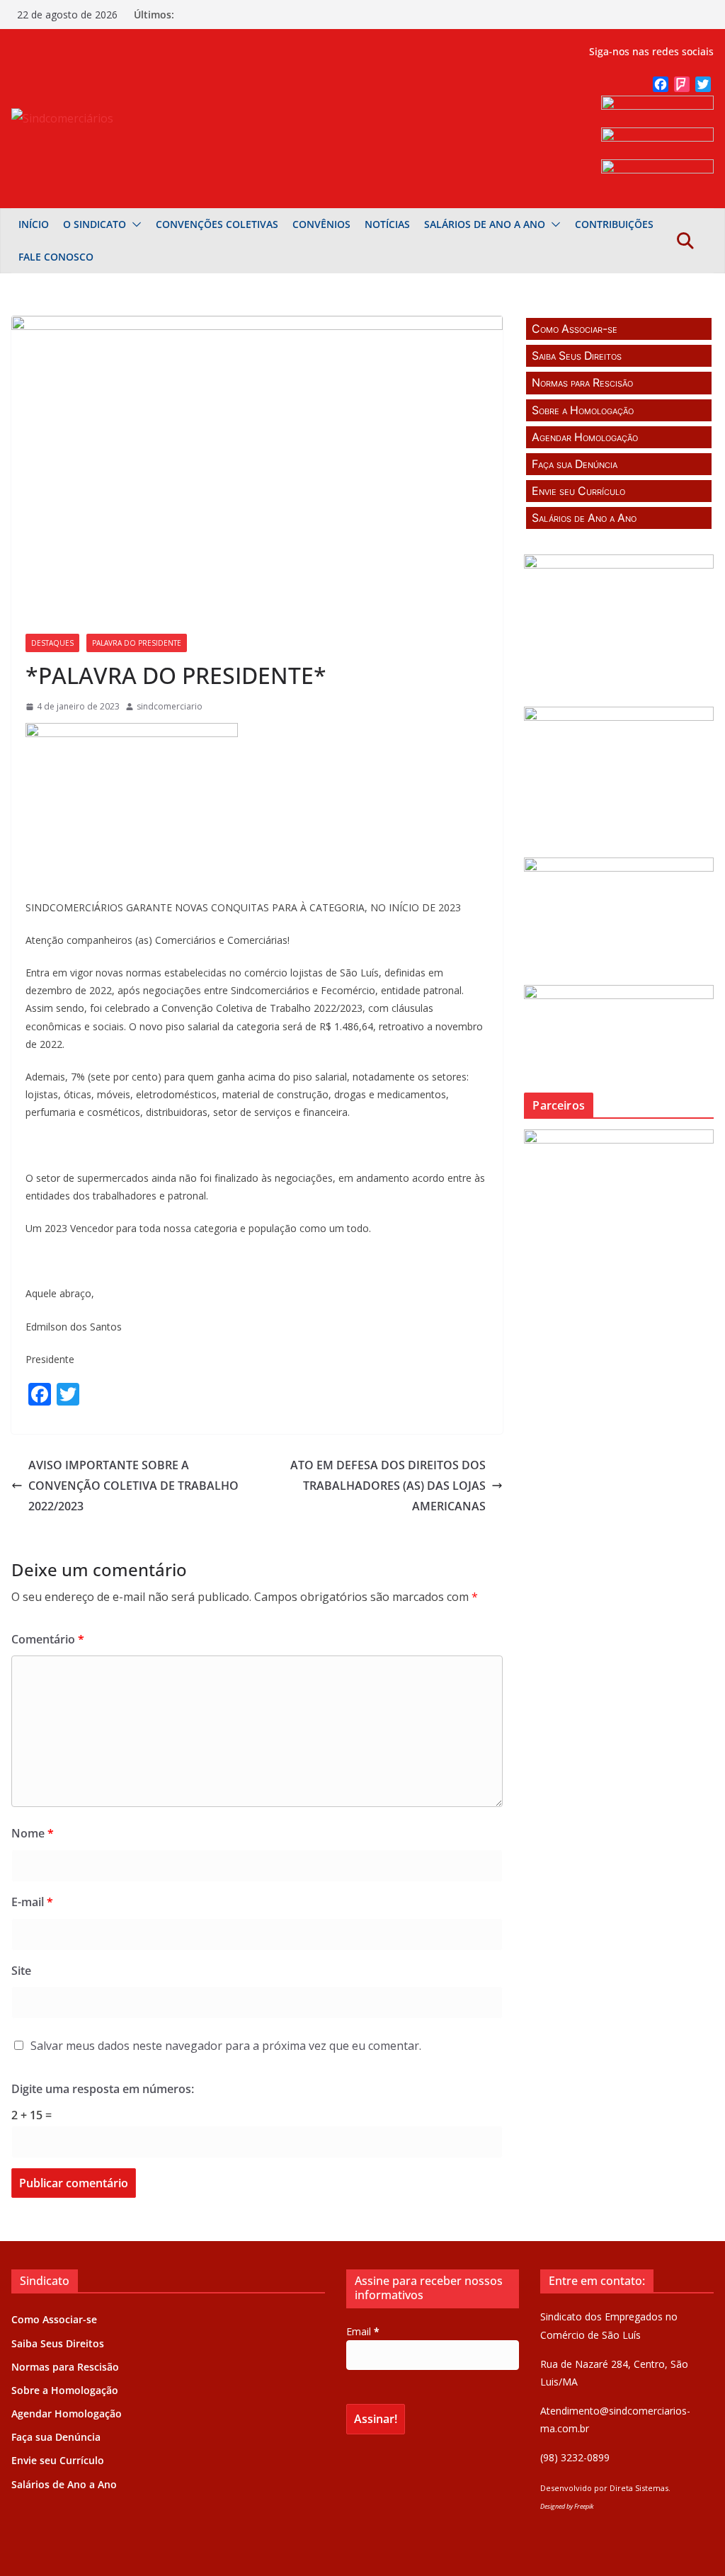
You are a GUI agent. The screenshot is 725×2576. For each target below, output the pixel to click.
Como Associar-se (575, 329)
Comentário (48, 1639)
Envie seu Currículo (578, 491)
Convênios (321, 224)
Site (21, 1971)
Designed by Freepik (567, 2506)
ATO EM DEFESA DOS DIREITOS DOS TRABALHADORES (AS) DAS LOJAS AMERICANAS (388, 1486)
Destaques (52, 643)
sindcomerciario (170, 706)
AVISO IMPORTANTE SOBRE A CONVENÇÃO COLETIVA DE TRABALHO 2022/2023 (133, 1486)
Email (363, 2331)
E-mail (32, 1902)
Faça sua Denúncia (575, 464)
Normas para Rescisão (582, 383)
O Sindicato (95, 224)
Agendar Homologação (585, 437)
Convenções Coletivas (217, 224)
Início (34, 224)
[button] (134, 224)
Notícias (387, 224)
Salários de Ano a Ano (485, 224)
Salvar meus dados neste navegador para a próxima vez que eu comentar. (226, 2046)
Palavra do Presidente (137, 643)
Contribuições (614, 224)
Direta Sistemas (639, 2488)
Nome (33, 1833)
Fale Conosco (56, 257)
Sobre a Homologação (583, 410)
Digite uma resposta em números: (103, 2089)
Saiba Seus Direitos (577, 356)
